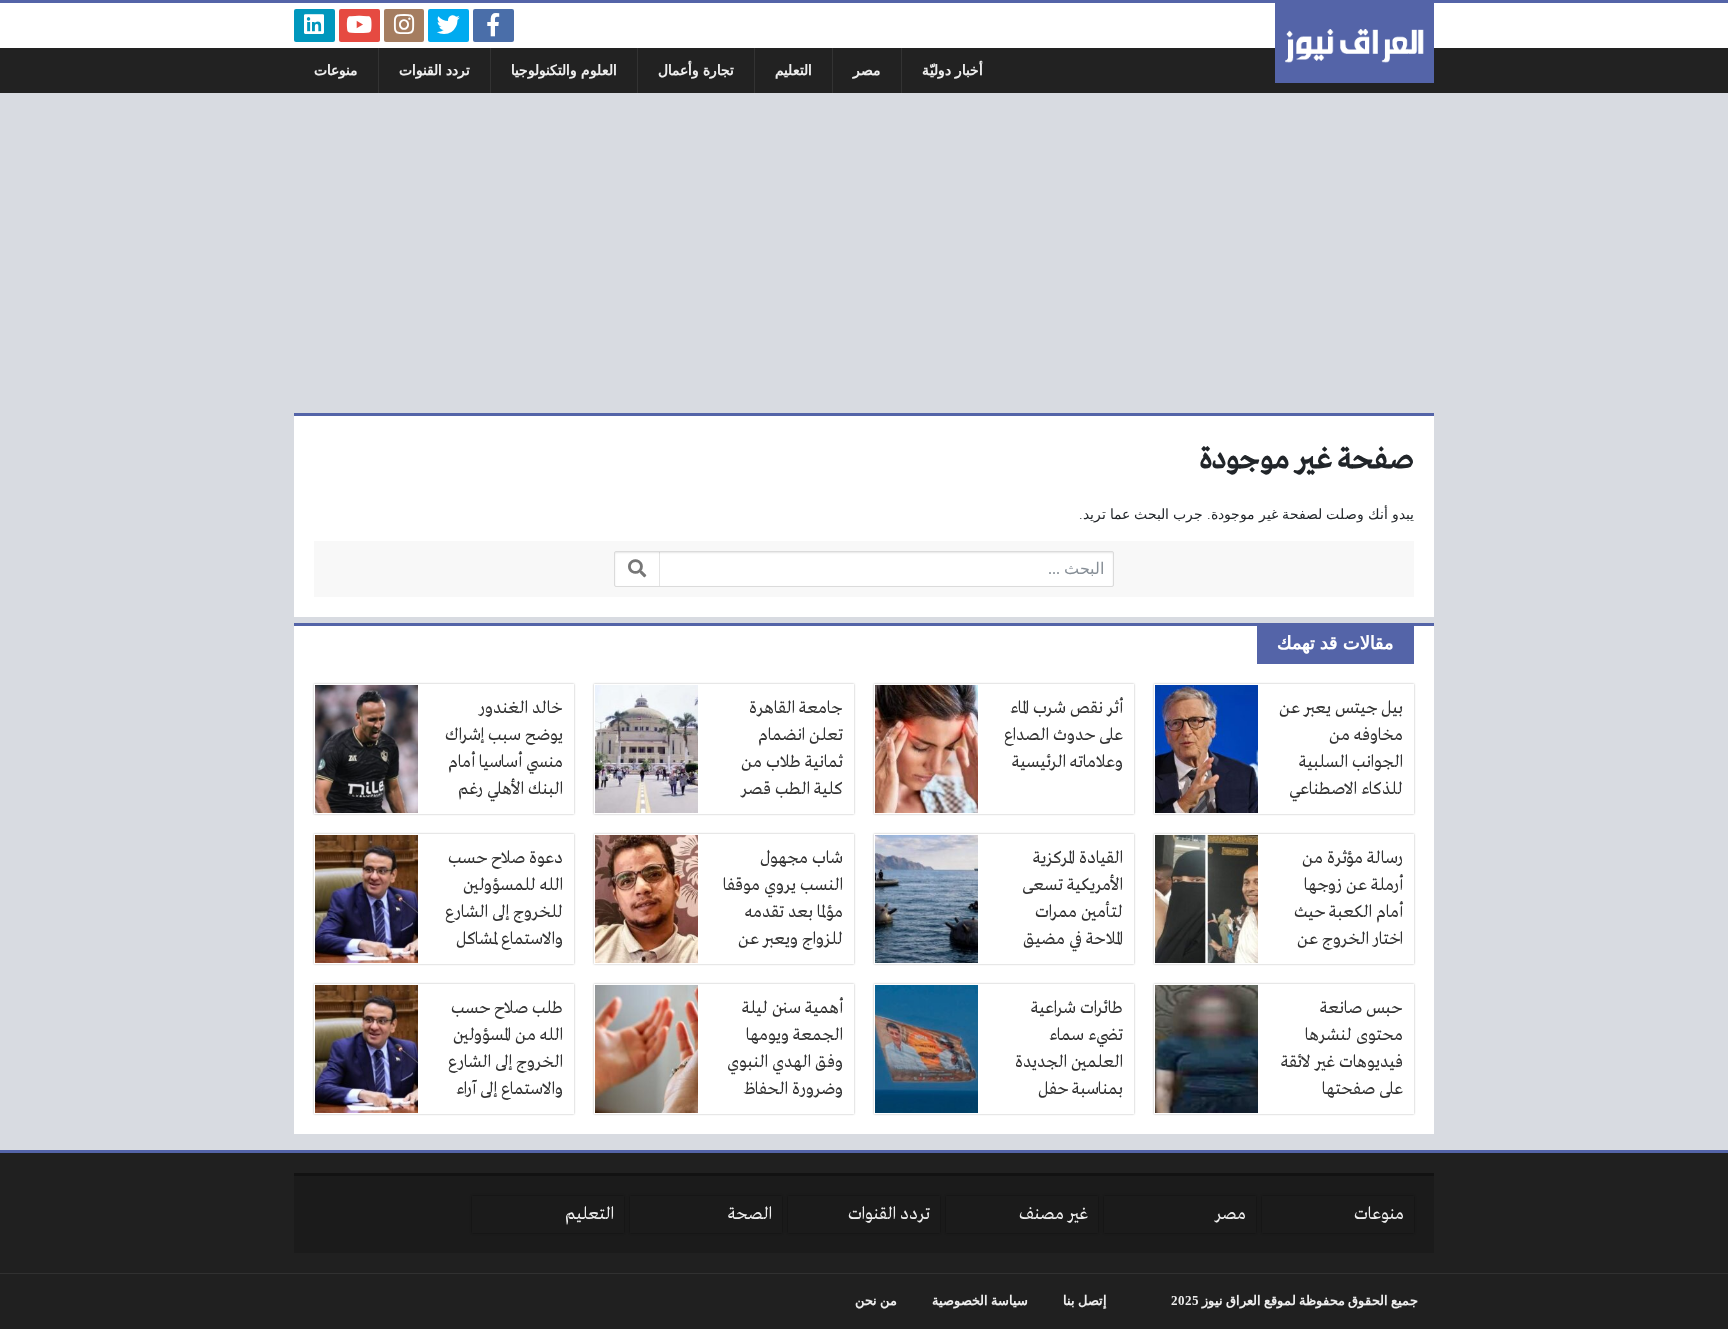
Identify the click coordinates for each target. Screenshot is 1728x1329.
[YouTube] (359, 25)
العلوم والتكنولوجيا (564, 70)
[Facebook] (493, 25)
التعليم (793, 70)
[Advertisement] (864, 253)
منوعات (336, 70)
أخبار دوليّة (952, 70)
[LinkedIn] (314, 25)
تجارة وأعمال (696, 70)
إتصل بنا (1085, 1301)
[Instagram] (404, 25)
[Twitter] (448, 25)
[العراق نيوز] (1354, 43)
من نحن (876, 1301)
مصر (867, 70)
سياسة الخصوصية (980, 1301)
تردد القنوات (434, 70)
